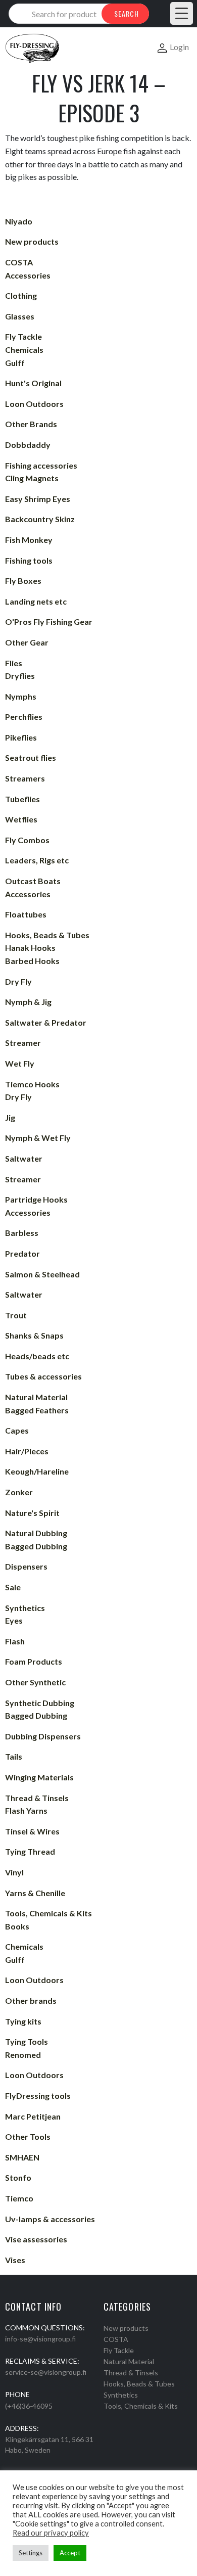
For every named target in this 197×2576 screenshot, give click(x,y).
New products (126, 2328)
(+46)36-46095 (29, 2406)
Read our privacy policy (51, 2533)
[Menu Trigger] (182, 13)
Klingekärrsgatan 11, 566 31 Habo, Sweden (49, 2445)
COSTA (116, 2339)
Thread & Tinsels (131, 2373)
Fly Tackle (119, 2350)
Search (127, 13)
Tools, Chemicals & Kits (141, 2406)
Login (179, 47)
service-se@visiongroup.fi (46, 2372)
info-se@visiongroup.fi (40, 2339)
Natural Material (129, 2361)
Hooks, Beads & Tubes (139, 2384)
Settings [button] (31, 2553)
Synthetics (121, 2395)
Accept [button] (70, 2553)
